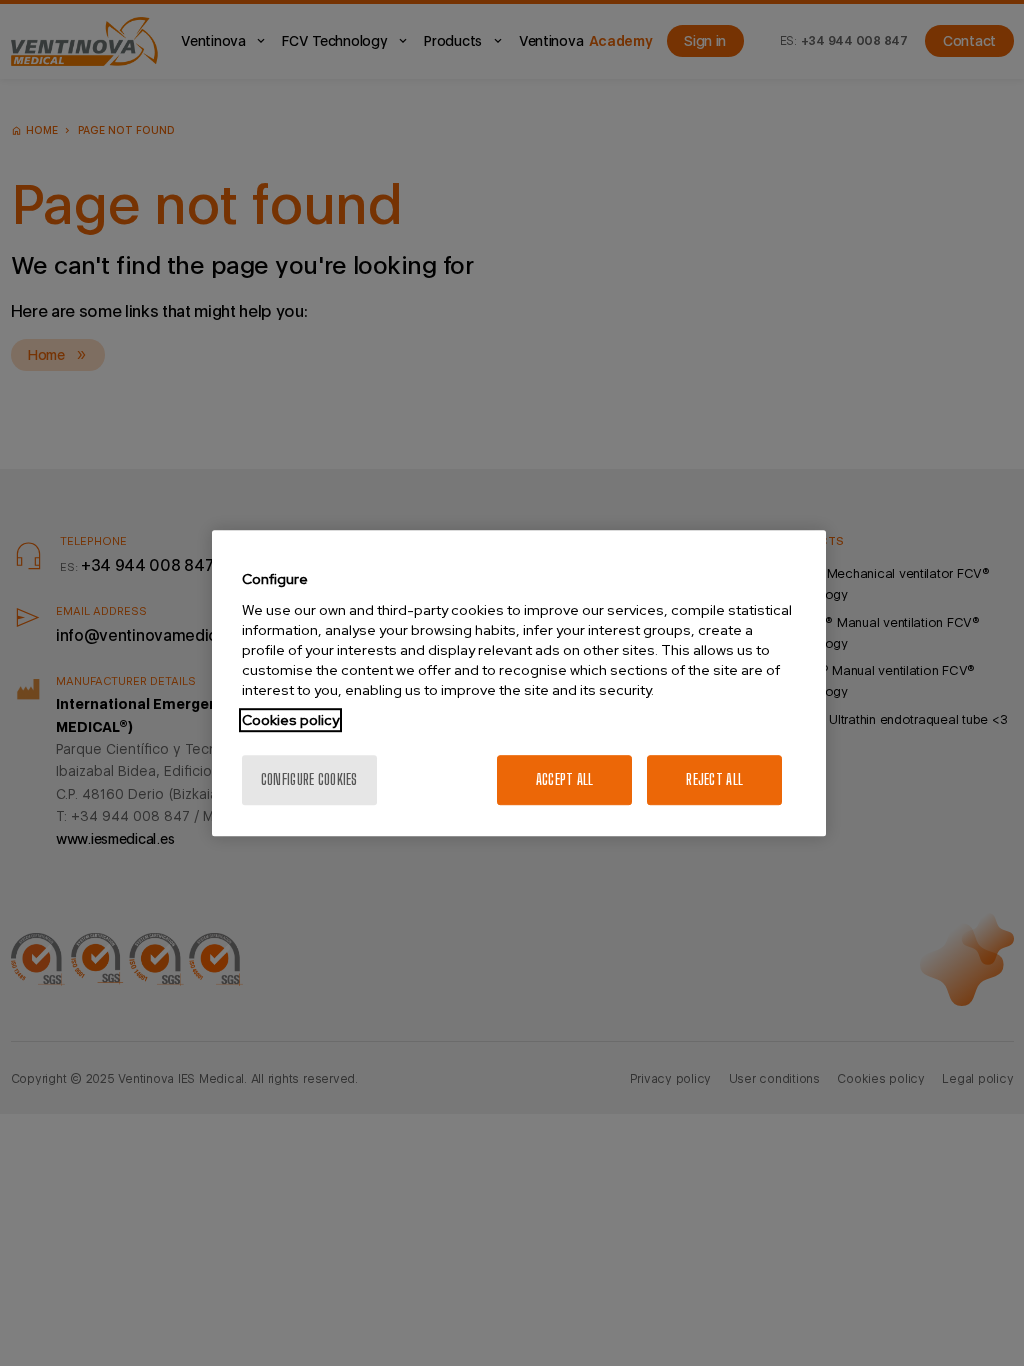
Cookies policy (290, 720)
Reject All (714, 779)
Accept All (565, 779)
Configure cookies (309, 779)
